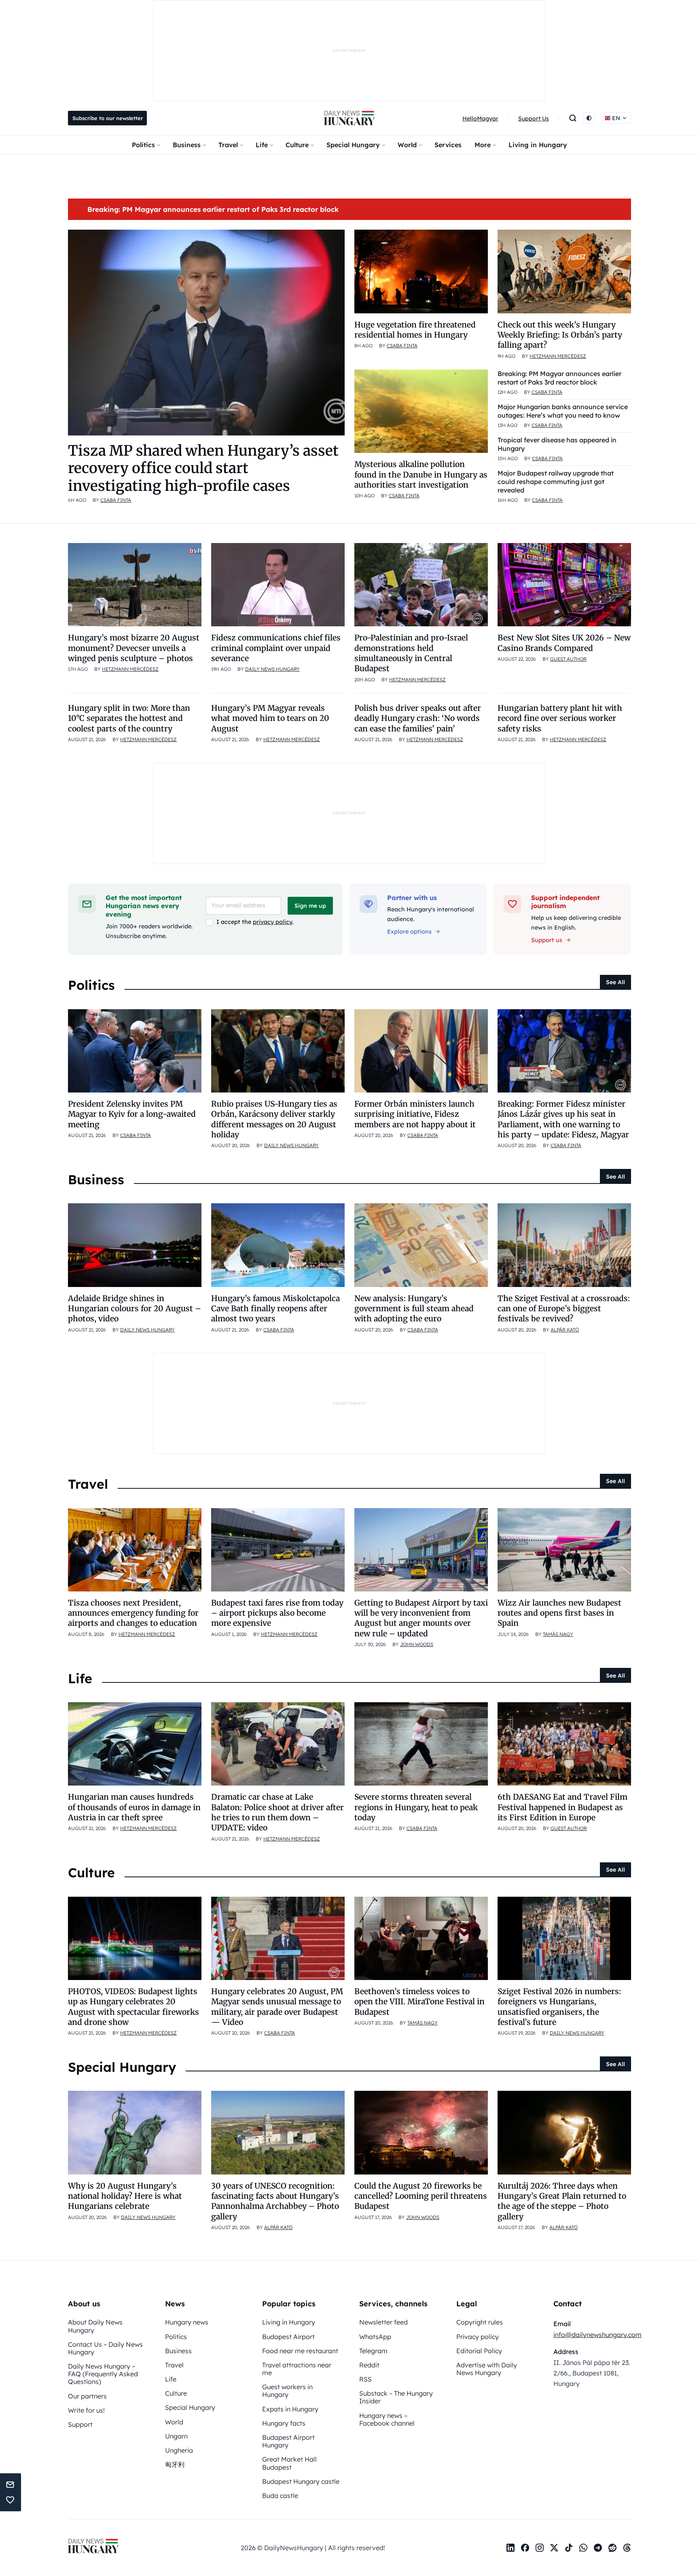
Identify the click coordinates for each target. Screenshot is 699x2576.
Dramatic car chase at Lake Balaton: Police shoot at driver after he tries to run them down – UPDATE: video (277, 1812)
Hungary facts (284, 2423)
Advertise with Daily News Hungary (487, 2369)
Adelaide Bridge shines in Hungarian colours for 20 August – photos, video (135, 1309)
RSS (365, 2379)
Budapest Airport (288, 2337)
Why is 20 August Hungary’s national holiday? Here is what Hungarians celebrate (125, 2196)
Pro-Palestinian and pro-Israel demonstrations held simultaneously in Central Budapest (411, 653)
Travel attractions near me (297, 2369)
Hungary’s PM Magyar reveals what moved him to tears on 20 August (270, 718)
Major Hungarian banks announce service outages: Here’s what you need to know (563, 411)
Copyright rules (480, 2322)
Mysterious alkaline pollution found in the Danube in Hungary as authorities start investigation (421, 474)
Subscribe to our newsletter (108, 118)
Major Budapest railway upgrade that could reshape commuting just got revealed (556, 482)
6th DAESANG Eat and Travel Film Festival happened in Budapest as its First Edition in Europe (562, 1807)
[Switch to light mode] (589, 118)
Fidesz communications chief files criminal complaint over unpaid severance (276, 648)
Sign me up (310, 906)
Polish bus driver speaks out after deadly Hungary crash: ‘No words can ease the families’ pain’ (418, 718)
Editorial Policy (479, 2351)
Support (80, 2424)
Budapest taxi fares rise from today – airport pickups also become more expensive (277, 1613)
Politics (143, 145)
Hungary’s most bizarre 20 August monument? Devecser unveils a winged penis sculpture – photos (134, 648)
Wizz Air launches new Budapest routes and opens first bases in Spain (559, 1613)
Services (448, 145)
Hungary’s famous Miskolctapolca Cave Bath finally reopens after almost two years (275, 1309)
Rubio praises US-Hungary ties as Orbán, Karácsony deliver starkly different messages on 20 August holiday (274, 1119)
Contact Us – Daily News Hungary (105, 2348)
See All (615, 982)
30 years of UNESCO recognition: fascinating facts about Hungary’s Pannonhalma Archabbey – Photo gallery (275, 2201)
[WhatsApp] (583, 2548)
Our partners (87, 2396)
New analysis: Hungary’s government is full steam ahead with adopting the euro (414, 1309)
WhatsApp (375, 2337)
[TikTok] (569, 2548)
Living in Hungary (538, 145)
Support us (547, 940)
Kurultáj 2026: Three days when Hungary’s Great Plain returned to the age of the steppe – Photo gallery (562, 2201)
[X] (554, 2548)
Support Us (534, 118)
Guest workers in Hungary (287, 2391)
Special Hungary (353, 145)
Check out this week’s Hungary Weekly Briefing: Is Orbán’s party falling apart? (560, 335)
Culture (297, 145)
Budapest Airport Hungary (288, 2441)
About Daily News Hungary (95, 2326)
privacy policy (272, 922)
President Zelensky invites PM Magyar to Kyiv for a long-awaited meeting (132, 1114)
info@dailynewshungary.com (597, 2335)
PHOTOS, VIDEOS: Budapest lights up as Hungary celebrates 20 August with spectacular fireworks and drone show (133, 2007)
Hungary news (187, 2322)
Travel (228, 145)
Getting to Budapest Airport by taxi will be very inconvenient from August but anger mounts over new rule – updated (421, 1618)
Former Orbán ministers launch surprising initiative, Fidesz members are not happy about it (415, 1114)
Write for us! (86, 2410)
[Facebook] (525, 2548)
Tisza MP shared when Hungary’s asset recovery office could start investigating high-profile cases (203, 468)
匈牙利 (175, 2464)
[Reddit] (612, 2548)
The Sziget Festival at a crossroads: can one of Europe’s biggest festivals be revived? (564, 1309)
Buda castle (280, 2496)
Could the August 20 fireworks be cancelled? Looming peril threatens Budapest (421, 2196)
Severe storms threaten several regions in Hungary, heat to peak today (416, 1807)
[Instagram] (540, 2548)
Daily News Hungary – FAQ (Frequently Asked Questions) (103, 2374)
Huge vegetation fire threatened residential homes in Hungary (415, 330)
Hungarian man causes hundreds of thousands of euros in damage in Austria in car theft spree (134, 1807)
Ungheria (179, 2450)
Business (187, 145)
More (483, 145)
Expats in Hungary (290, 2409)
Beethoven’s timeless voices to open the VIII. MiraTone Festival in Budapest (419, 2002)
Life (262, 145)
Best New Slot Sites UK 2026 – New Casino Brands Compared (564, 643)
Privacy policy (478, 2337)
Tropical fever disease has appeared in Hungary (557, 444)
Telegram (373, 2351)
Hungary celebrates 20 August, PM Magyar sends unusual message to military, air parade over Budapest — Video (277, 2007)
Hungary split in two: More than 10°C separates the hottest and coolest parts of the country (129, 718)
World (407, 145)
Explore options (409, 932)
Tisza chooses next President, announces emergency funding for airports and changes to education (133, 1613)
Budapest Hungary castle (301, 2481)
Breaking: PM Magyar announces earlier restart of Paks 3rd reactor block (213, 209)
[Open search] (573, 118)
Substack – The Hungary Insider (396, 2397)
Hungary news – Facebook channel (387, 2419)
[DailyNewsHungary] (349, 118)
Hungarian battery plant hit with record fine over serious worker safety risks (560, 718)
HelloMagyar (480, 118)
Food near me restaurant (300, 2351)
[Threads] (627, 2548)
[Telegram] (598, 2548)
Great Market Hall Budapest (289, 2463)
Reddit (369, 2365)
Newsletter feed (383, 2322)
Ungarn (176, 2436)
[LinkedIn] (510, 2548)
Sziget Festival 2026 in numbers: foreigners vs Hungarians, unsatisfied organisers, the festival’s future (559, 2007)
